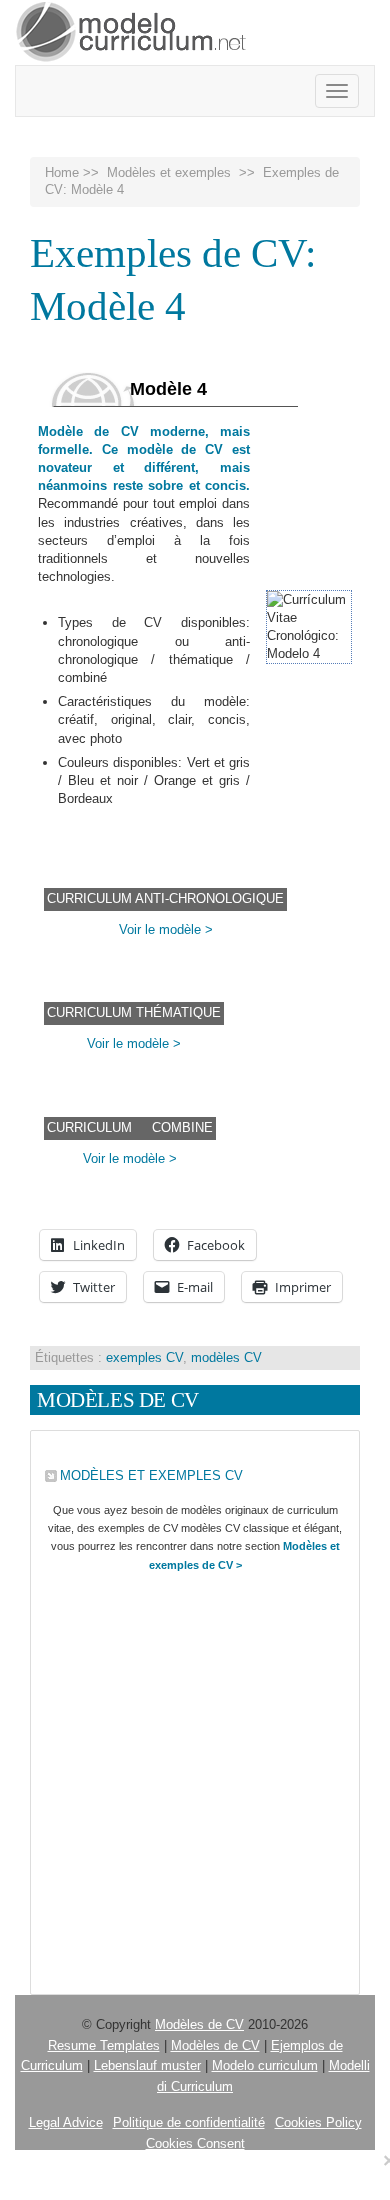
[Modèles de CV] (132, 32)
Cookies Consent (195, 2143)
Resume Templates (104, 2045)
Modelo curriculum (265, 2065)
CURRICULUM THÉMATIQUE (134, 1012)
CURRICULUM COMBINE (130, 1127)
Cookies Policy (318, 2122)
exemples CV (144, 1357)
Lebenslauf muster (147, 2065)
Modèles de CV (199, 2024)
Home (62, 172)
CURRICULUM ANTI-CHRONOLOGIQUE (165, 898)
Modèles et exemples (169, 172)
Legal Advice (66, 2122)
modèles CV (226, 1357)
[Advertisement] (195, 1779)
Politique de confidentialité (189, 2122)
